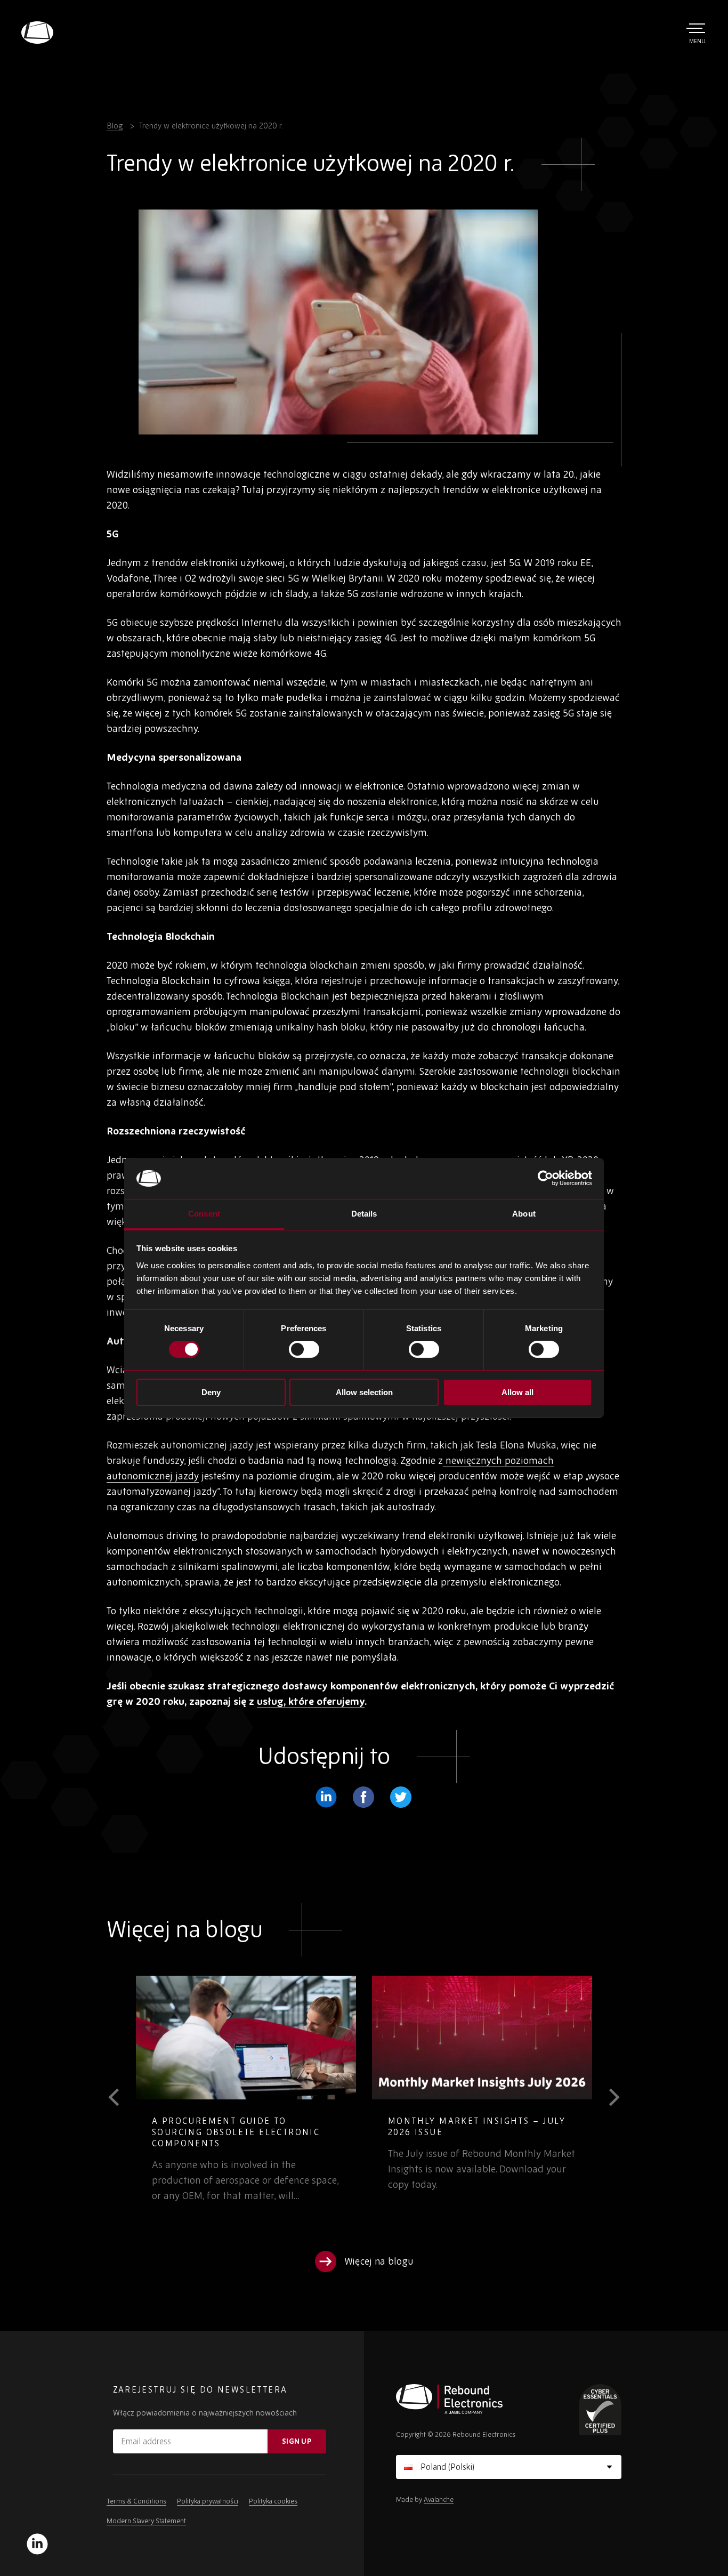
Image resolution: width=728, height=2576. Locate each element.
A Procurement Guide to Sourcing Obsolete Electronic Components (236, 2132)
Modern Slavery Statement (146, 2521)
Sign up (297, 2441)
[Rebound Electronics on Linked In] (37, 2544)
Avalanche (439, 2499)
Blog (115, 126)
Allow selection (364, 1392)
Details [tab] (364, 1214)
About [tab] (524, 1214)
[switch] (304, 1349)
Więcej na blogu (379, 2261)
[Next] (607, 2097)
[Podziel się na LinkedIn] (326, 1797)
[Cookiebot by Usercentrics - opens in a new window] (545, 1178)
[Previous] (121, 2097)
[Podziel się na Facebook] (363, 1797)
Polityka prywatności (208, 2501)
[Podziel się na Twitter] (401, 1797)
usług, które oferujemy (311, 1701)
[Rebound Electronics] (37, 33)
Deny (211, 1392)
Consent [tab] (204, 1214)
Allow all (517, 1392)
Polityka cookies (273, 2501)
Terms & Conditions (136, 2501)
